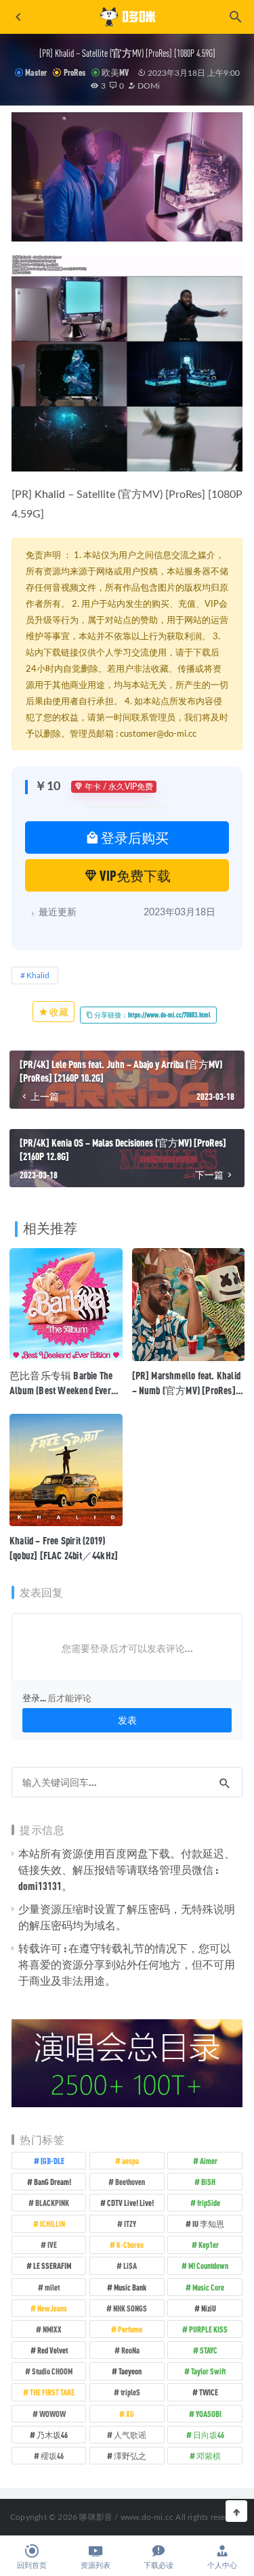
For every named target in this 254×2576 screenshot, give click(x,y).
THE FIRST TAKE (52, 2392)
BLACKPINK (52, 2203)
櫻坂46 (52, 2456)
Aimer (209, 2161)
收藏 (58, 1012)
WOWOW (52, 2414)
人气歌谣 (130, 2435)
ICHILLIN (52, 2224)
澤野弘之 (130, 2456)
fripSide (209, 2203)
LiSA (130, 2265)
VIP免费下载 (134, 875)
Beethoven (130, 2182)
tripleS (130, 2392)
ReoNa (130, 2350)
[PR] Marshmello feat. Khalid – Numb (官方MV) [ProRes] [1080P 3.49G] (187, 1390)
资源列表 (96, 2566)
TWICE (209, 2392)
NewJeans (52, 2308)
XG (130, 2414)
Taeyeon (130, 2371)
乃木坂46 (52, 2435)
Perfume (130, 2329)
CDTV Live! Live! (130, 2203)
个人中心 (222, 2566)
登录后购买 (134, 837)
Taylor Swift (208, 2371)
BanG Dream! (52, 2182)
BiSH (208, 2182)
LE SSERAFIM (52, 2265)
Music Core (208, 2287)
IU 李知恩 (208, 2224)
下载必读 (158, 2566)
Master (36, 72)
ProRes (74, 72)
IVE (52, 2245)
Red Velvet (52, 2350)
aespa (130, 2161)
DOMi (148, 86)
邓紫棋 (209, 2456)
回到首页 (32, 2566)
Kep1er (209, 2245)
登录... (34, 1698)
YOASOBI (209, 2414)
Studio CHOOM (52, 2371)
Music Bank (130, 2287)
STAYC (209, 2350)
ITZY (130, 2224)
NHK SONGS (130, 2308)
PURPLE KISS (208, 2329)
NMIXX (52, 2329)
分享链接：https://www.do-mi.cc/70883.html (152, 1015)
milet (52, 2287)
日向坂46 (209, 2435)
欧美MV (115, 72)
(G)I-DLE (52, 2161)
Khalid (50, 495)
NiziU (209, 2308)
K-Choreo (130, 2245)
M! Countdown (208, 2265)
